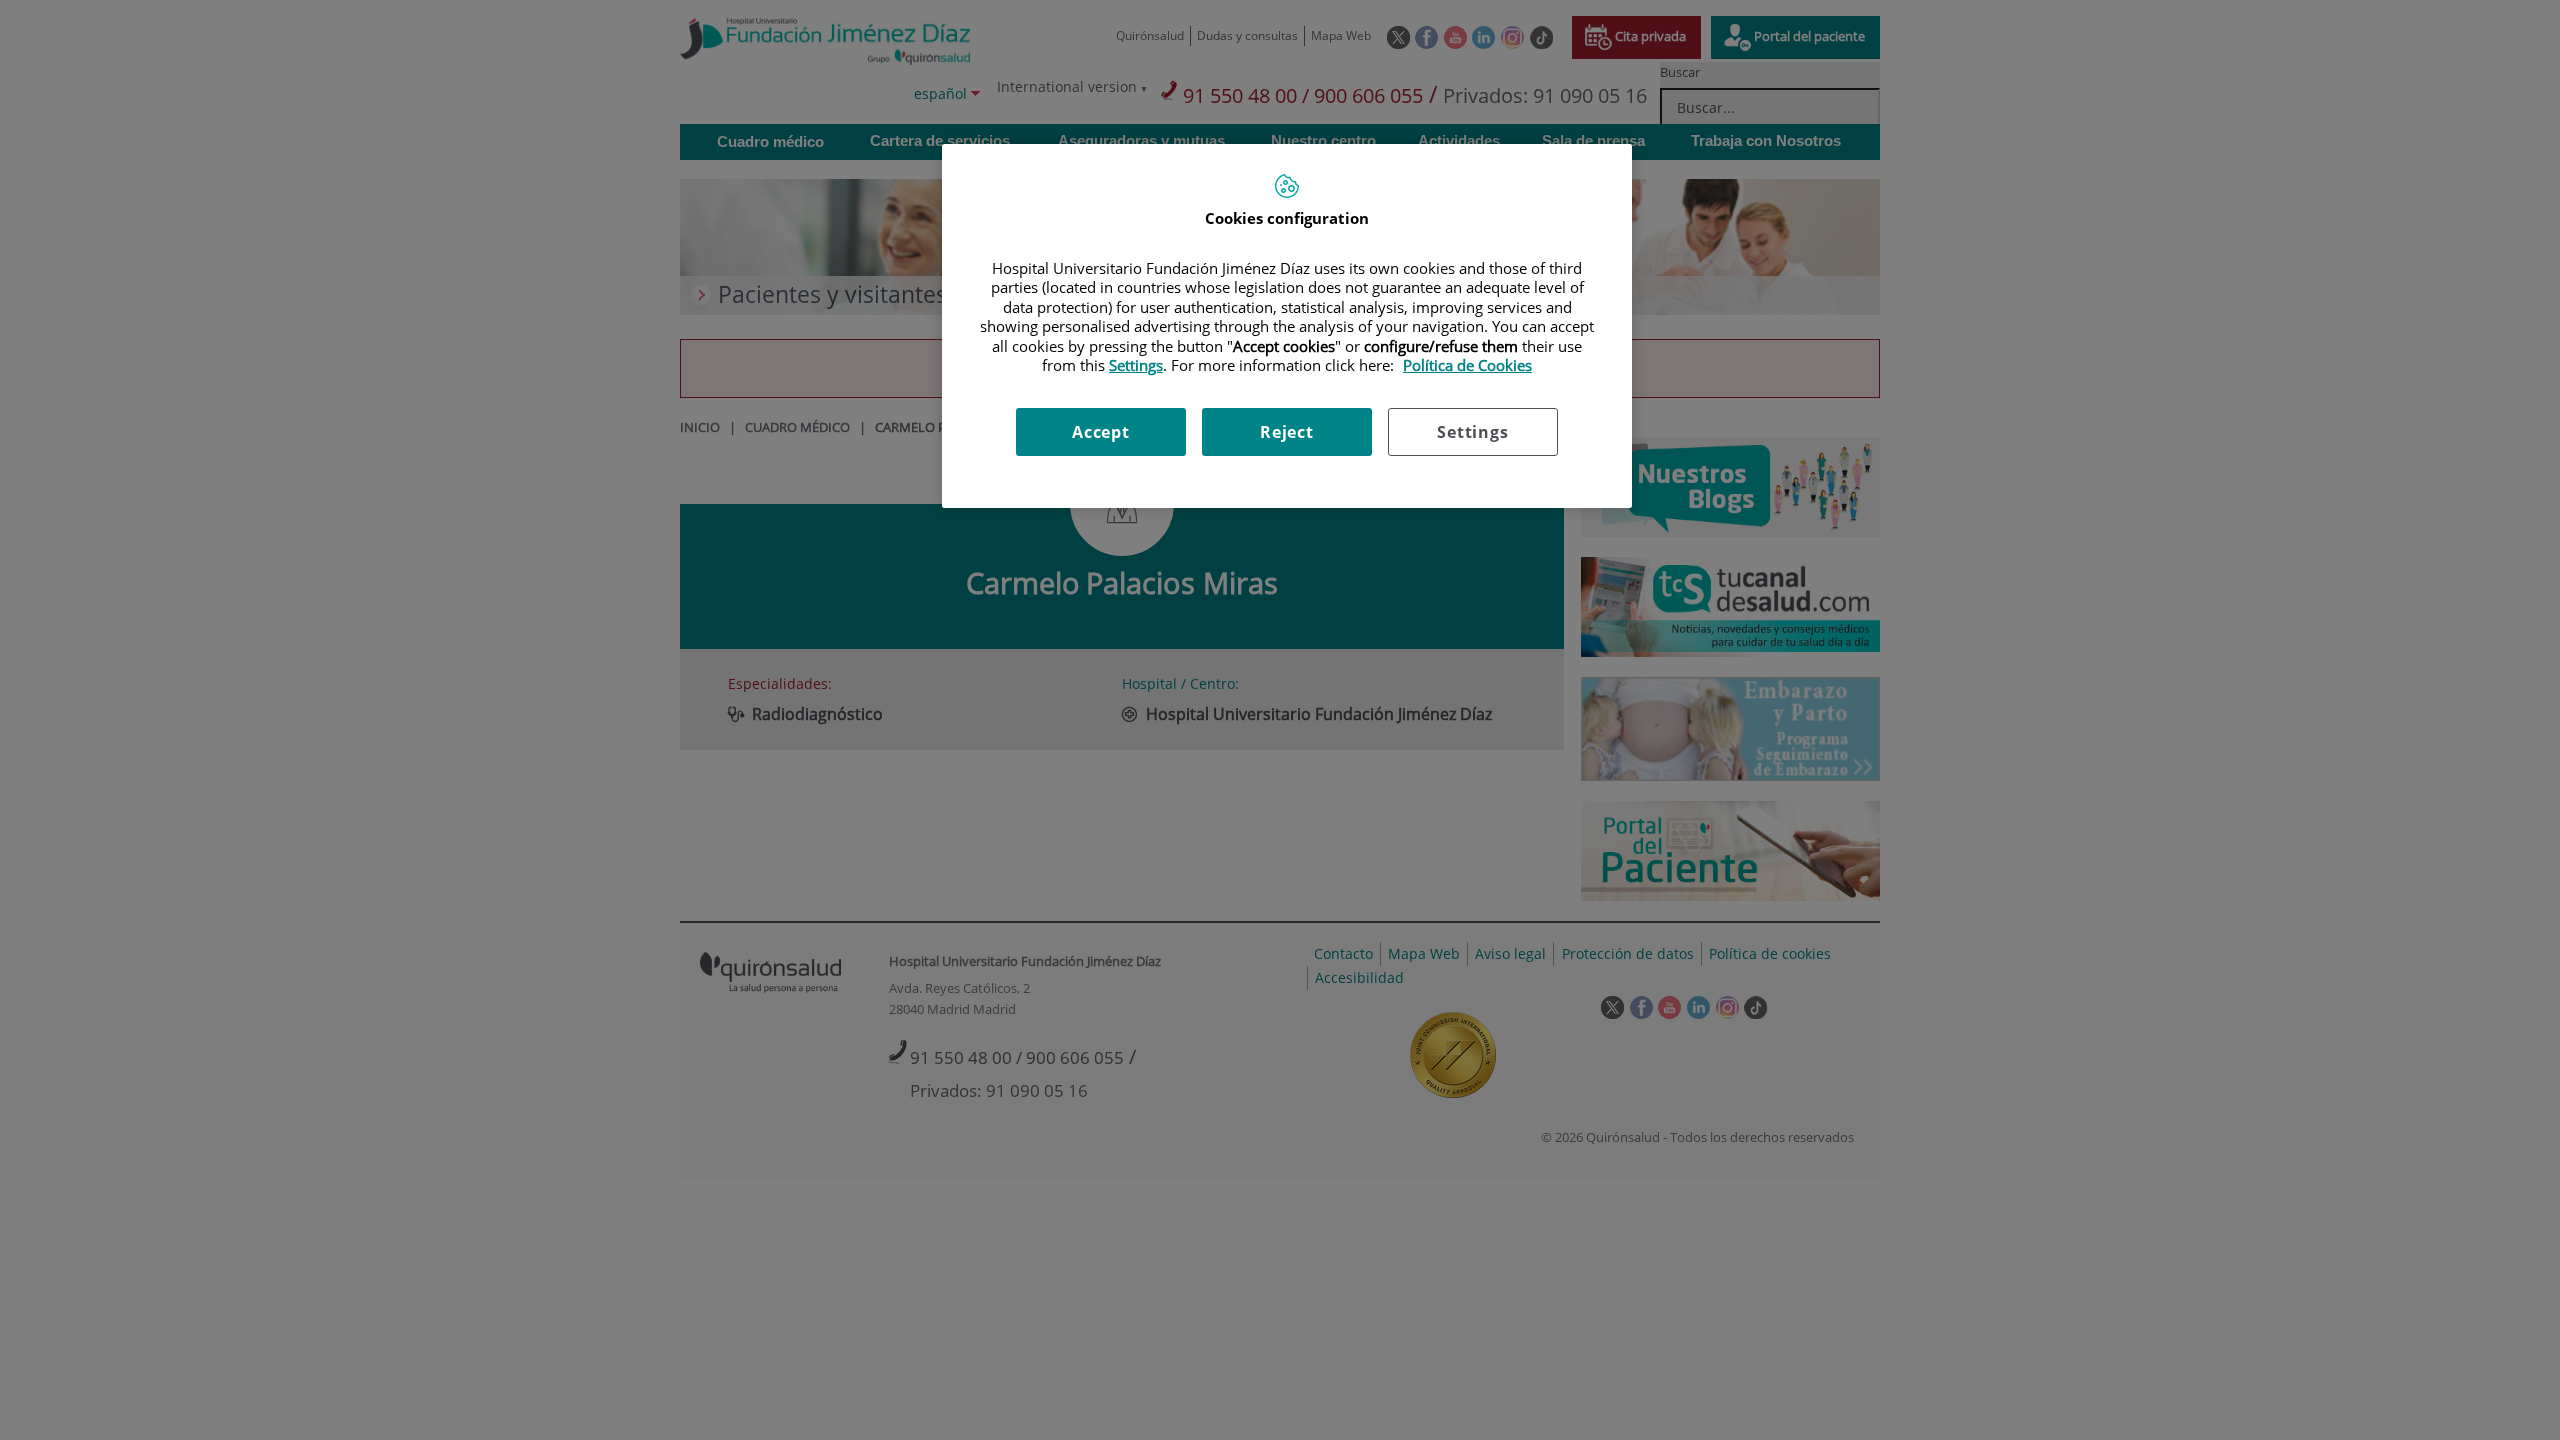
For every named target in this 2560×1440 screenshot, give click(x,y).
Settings (1472, 432)
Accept (1101, 432)
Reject (1287, 432)
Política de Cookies (1467, 365)
